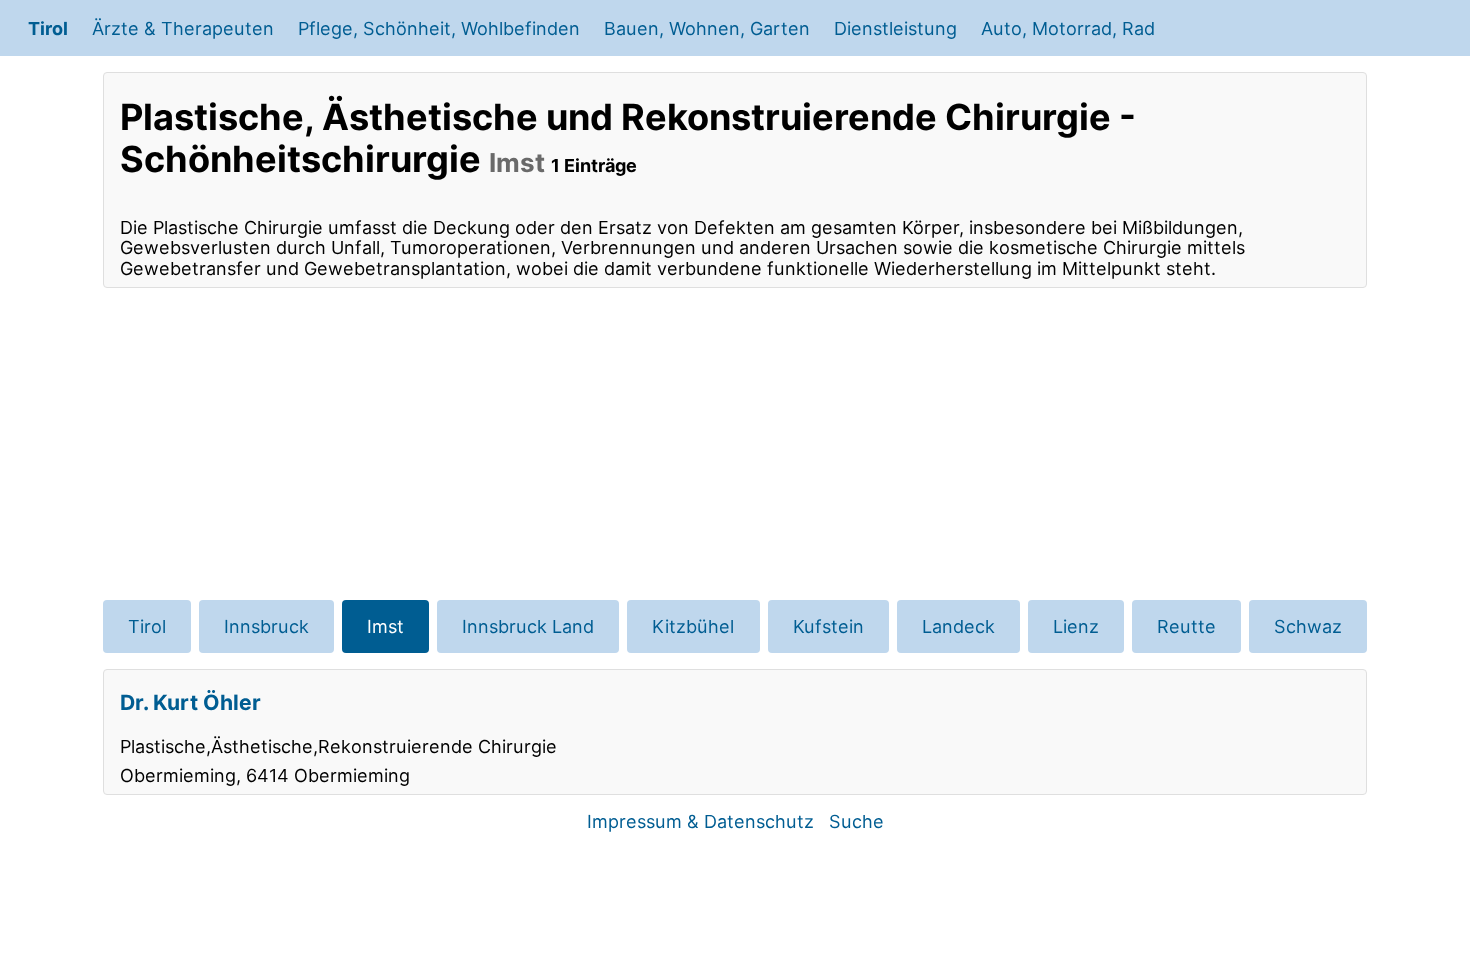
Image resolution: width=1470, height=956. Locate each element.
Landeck (958, 626)
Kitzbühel (693, 626)
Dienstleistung (895, 28)
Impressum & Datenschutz (700, 821)
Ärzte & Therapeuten (183, 28)
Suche (856, 821)
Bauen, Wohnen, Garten (707, 28)
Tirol (48, 28)
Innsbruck (266, 626)
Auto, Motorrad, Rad (1068, 28)
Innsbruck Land (528, 626)
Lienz (1076, 626)
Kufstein (828, 626)
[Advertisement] (735, 444)
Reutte (1186, 626)
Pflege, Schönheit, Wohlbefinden (439, 28)
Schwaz (1308, 626)
